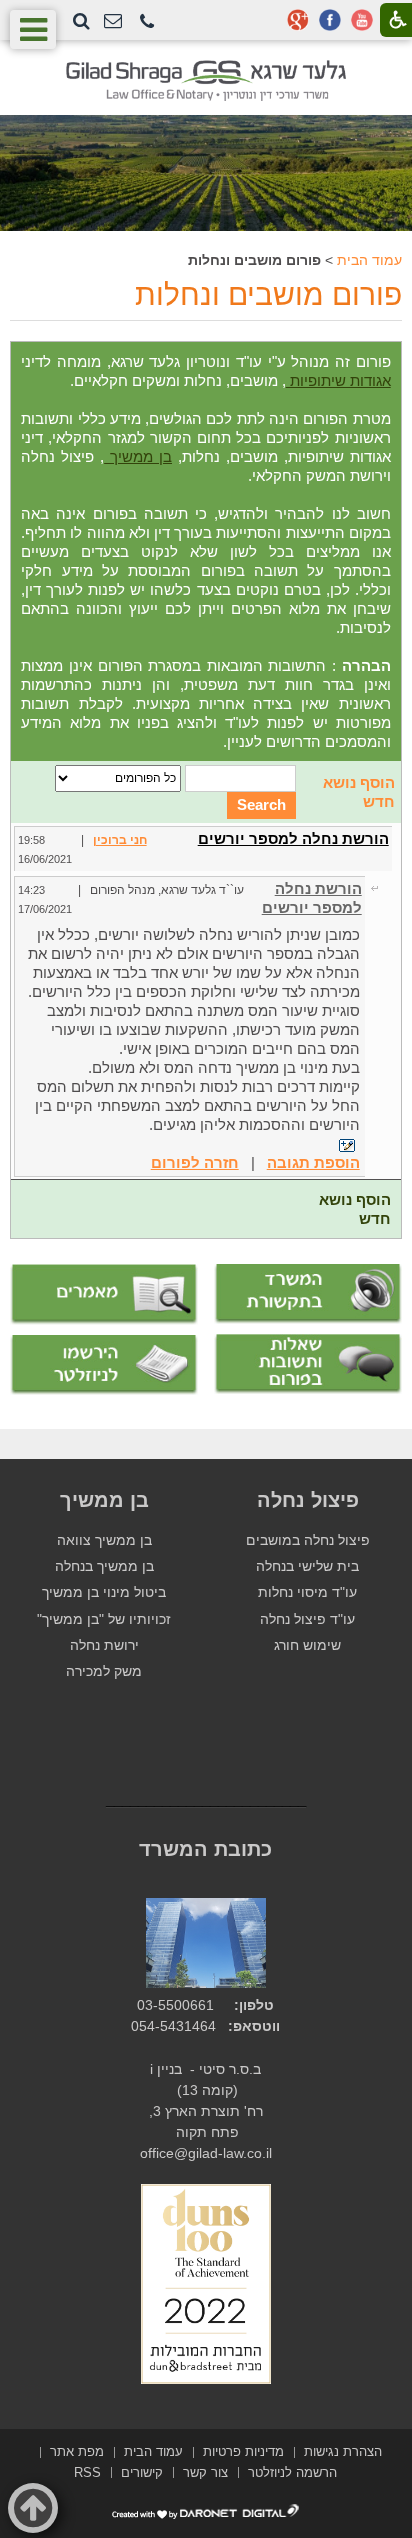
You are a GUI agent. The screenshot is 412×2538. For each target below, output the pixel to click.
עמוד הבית (369, 260)
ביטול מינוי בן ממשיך (104, 1592)
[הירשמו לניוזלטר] (104, 1365)
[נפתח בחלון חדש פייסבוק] (330, 20)
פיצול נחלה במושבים (308, 1540)
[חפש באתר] (81, 21)
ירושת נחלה (104, 1645)
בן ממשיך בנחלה (104, 1566)
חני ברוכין (120, 840)
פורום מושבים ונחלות (268, 294)
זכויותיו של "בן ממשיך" (104, 1619)
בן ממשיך (138, 456)
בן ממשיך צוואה (104, 1540)
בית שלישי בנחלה (307, 1566)
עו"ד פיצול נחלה (307, 1619)
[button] (147, 22)
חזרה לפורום (195, 1162)
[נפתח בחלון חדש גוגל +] (298, 20)
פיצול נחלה (308, 1500)
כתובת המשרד (205, 1849)
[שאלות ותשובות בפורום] (308, 1364)
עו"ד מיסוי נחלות (307, 1592)
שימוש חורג (307, 1645)
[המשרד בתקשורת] (308, 1294)
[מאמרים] (104, 1294)
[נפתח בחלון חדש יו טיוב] (362, 20)
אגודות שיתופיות (338, 380)
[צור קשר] (113, 21)
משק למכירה (104, 1671)
